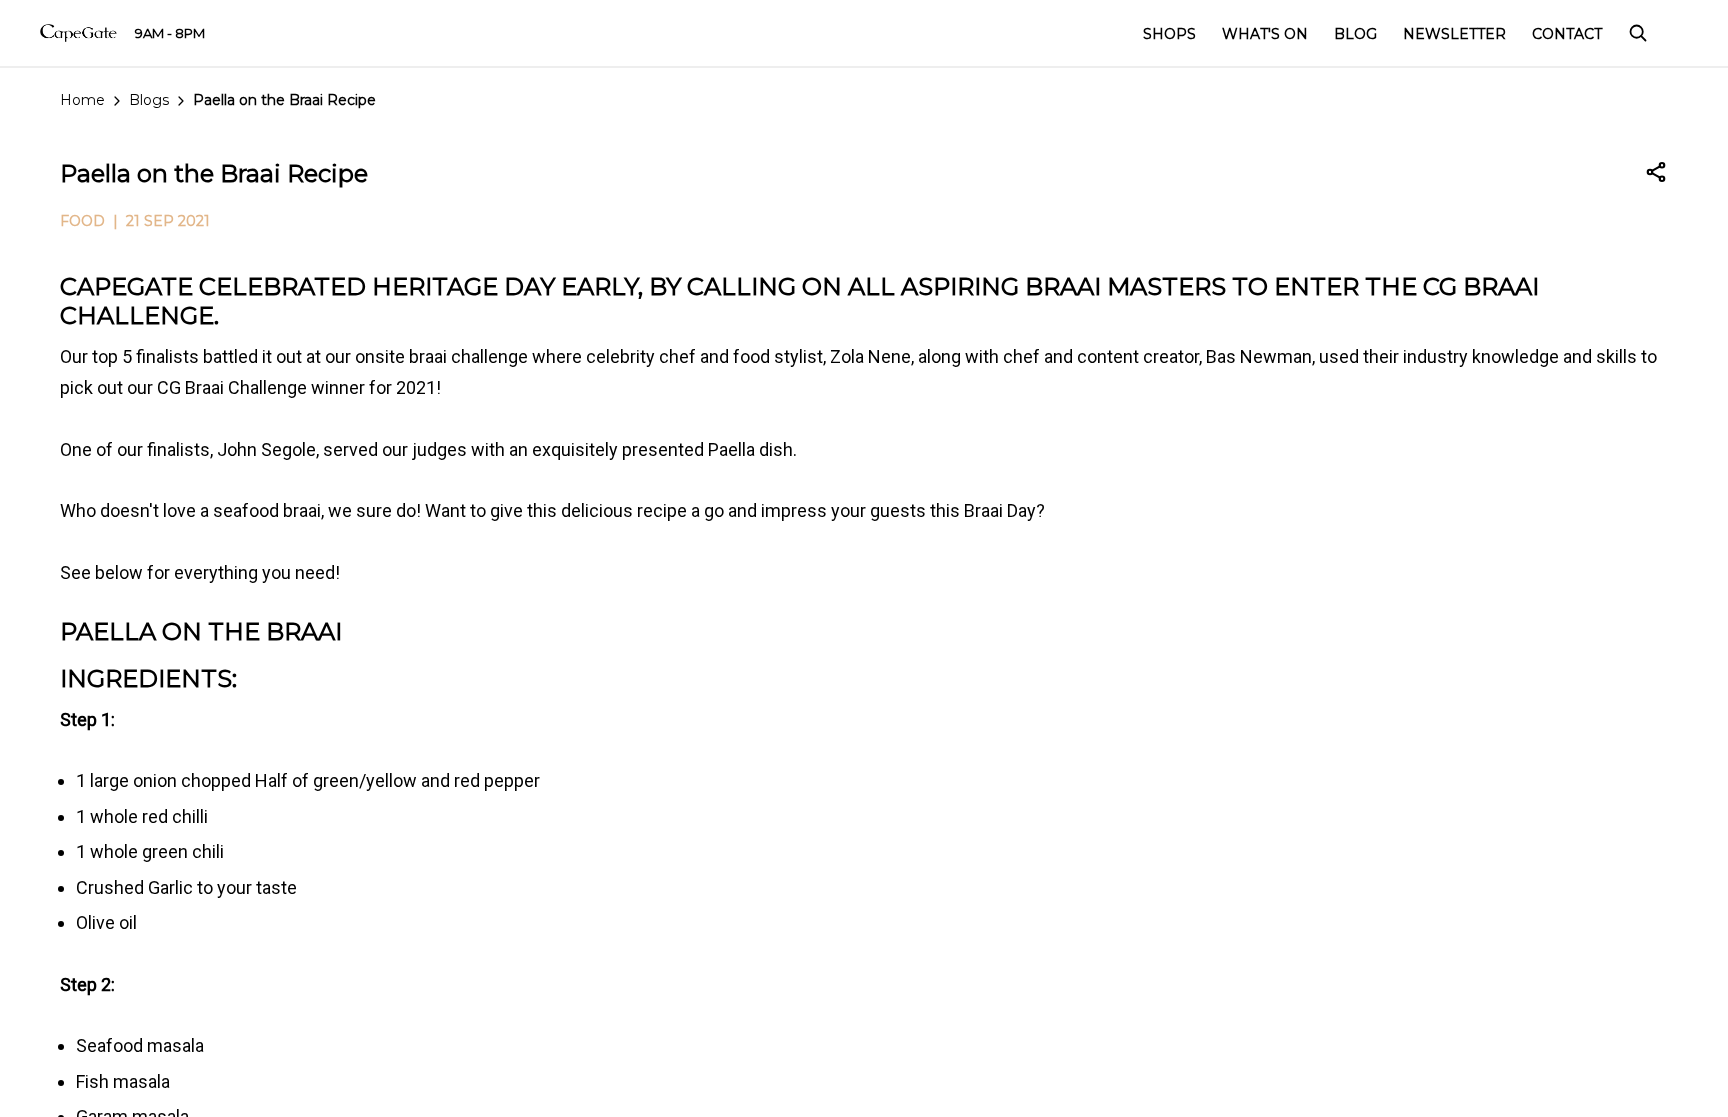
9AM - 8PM (170, 33)
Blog (1355, 34)
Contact (1567, 34)
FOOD (82, 221)
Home (82, 100)
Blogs (149, 100)
